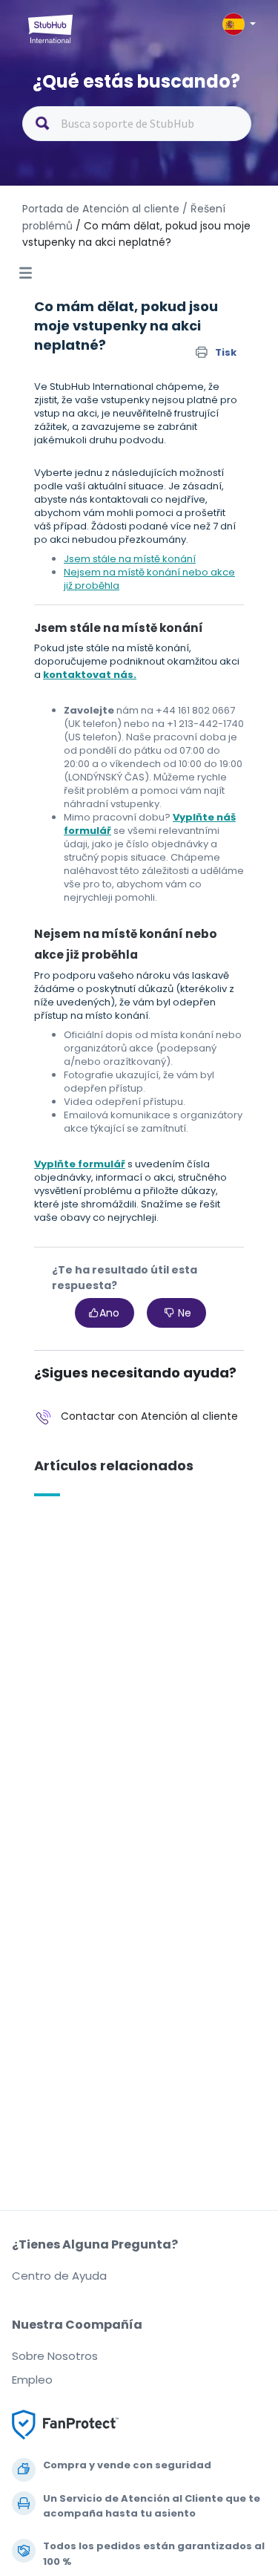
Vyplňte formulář (80, 1164)
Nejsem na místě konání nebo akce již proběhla (149, 579)
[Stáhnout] (112, 1314)
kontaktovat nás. (90, 675)
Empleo (32, 2380)
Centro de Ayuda (59, 2276)
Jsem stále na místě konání (130, 559)
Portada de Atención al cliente (102, 209)
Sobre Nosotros (55, 2356)
